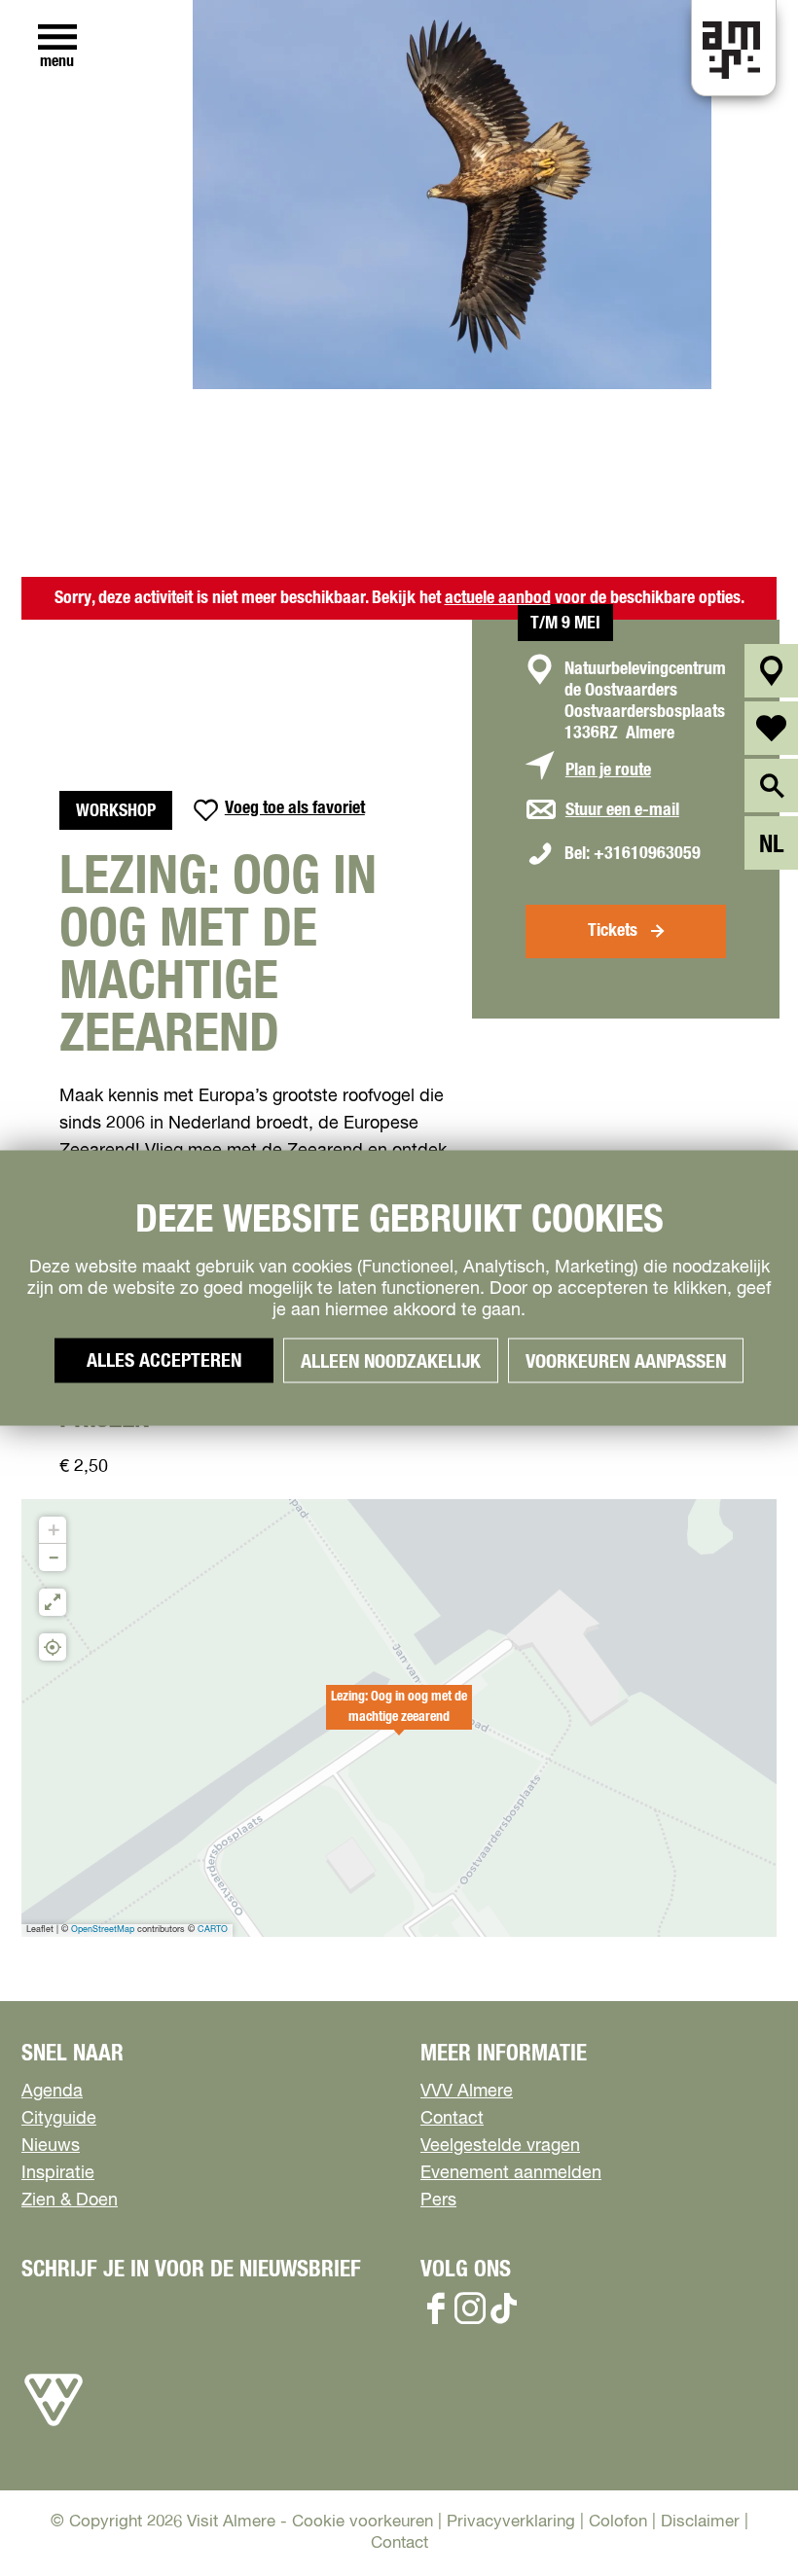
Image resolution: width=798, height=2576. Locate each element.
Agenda (52, 2092)
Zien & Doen (70, 2200)
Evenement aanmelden (511, 2173)
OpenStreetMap (103, 1930)
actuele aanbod (498, 598)
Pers (438, 2200)
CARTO (213, 1930)
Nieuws (51, 2146)
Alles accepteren (164, 1361)
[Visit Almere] (54, 2426)
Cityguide (59, 2119)
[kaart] (771, 671)
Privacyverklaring (511, 2522)
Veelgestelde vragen (500, 2146)
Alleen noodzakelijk (391, 1362)
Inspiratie (58, 2173)
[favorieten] (771, 728)
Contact (452, 2119)
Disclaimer (700, 2522)
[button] (399, 1718)
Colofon (618, 2522)
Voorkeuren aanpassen (626, 1362)
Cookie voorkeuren (363, 2522)
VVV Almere (467, 2092)
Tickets (613, 931)
